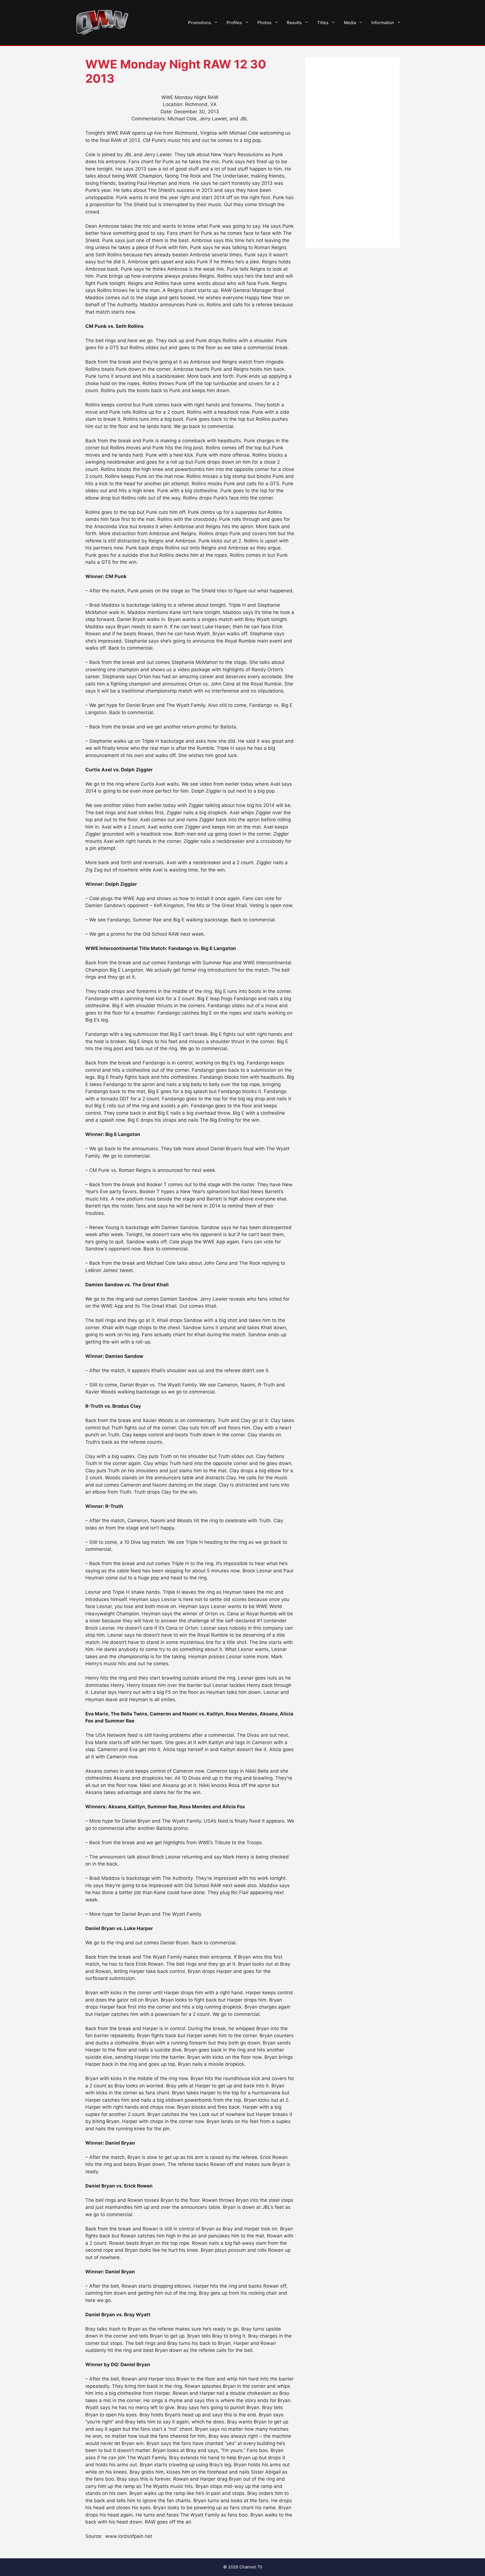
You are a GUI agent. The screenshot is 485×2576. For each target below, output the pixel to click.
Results (294, 23)
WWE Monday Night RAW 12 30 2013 (176, 71)
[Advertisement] (353, 153)
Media (350, 23)
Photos (264, 23)
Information (383, 23)
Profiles (234, 23)
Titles (323, 23)
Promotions (200, 23)
